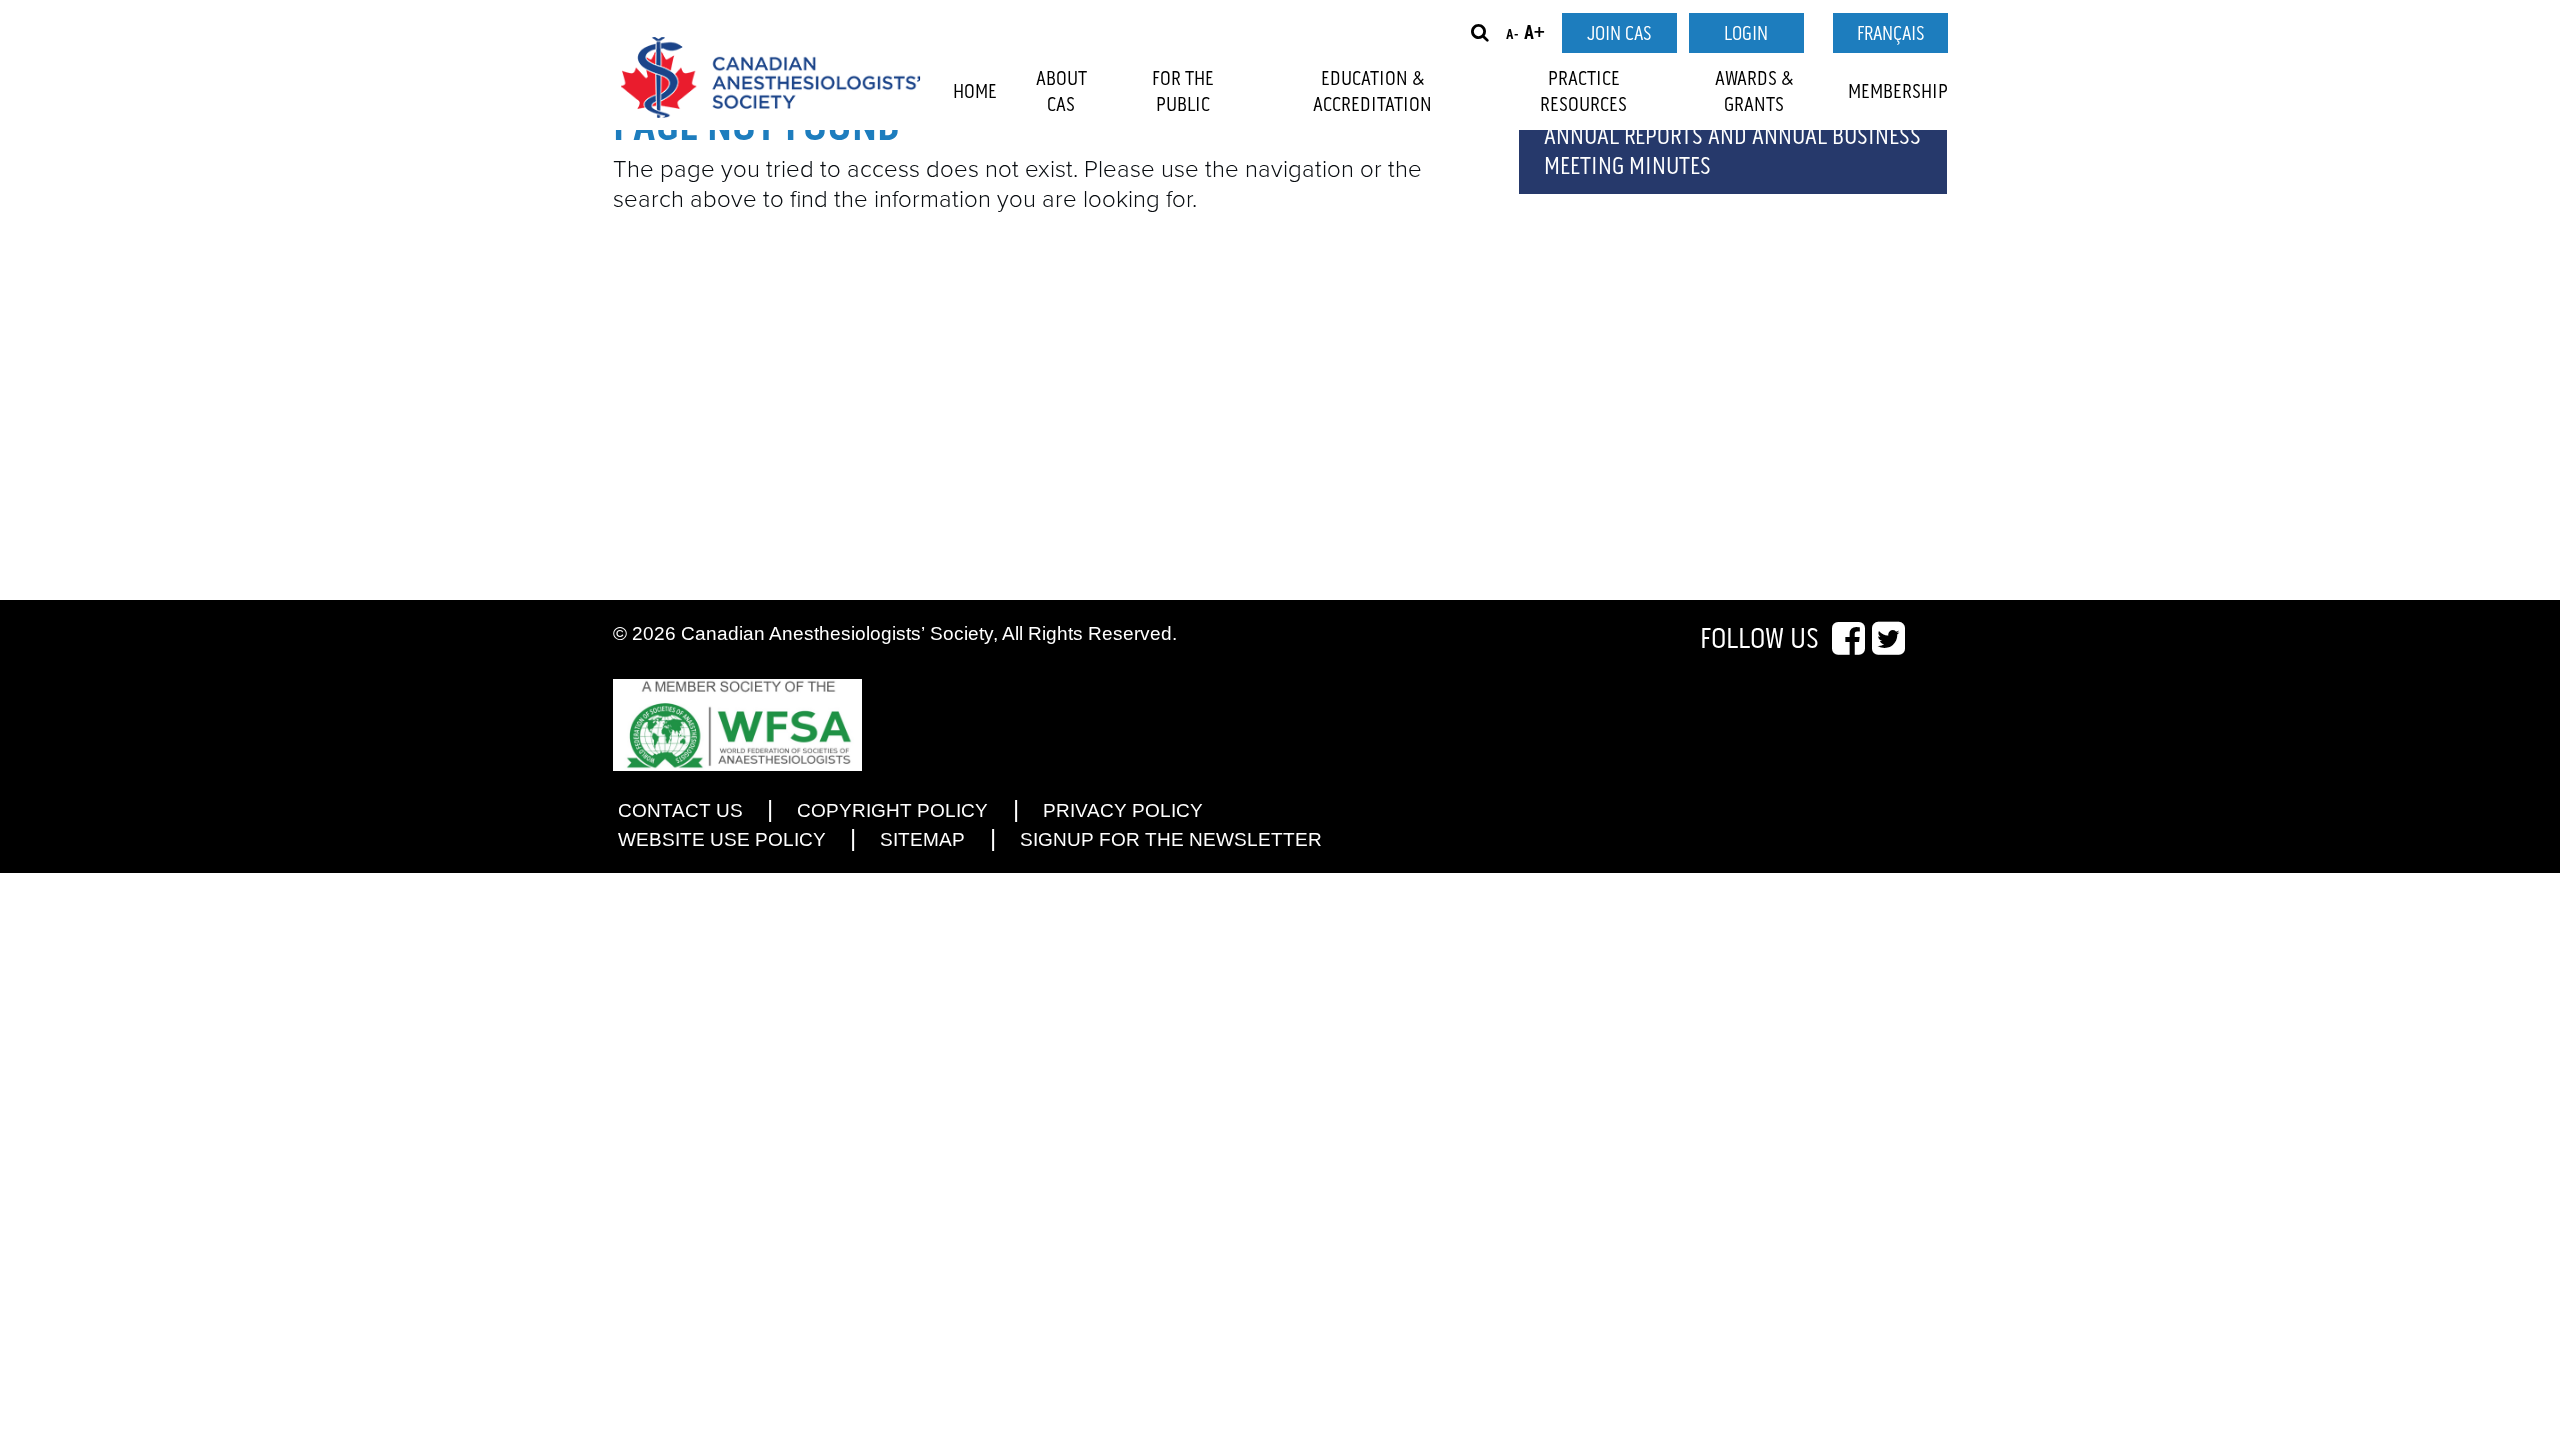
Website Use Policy (722, 839)
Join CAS (1619, 34)
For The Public (1183, 92)
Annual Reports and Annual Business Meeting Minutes (1732, 151)
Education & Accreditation (1372, 92)
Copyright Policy (892, 810)
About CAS (1061, 92)
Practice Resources (1583, 92)
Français (1890, 34)
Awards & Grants (1754, 92)
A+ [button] (1534, 33)
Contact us (680, 810)
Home (975, 92)
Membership (1898, 92)
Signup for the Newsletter (1171, 839)
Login (1746, 34)
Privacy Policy (1123, 810)
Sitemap (922, 839)
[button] (1480, 33)
